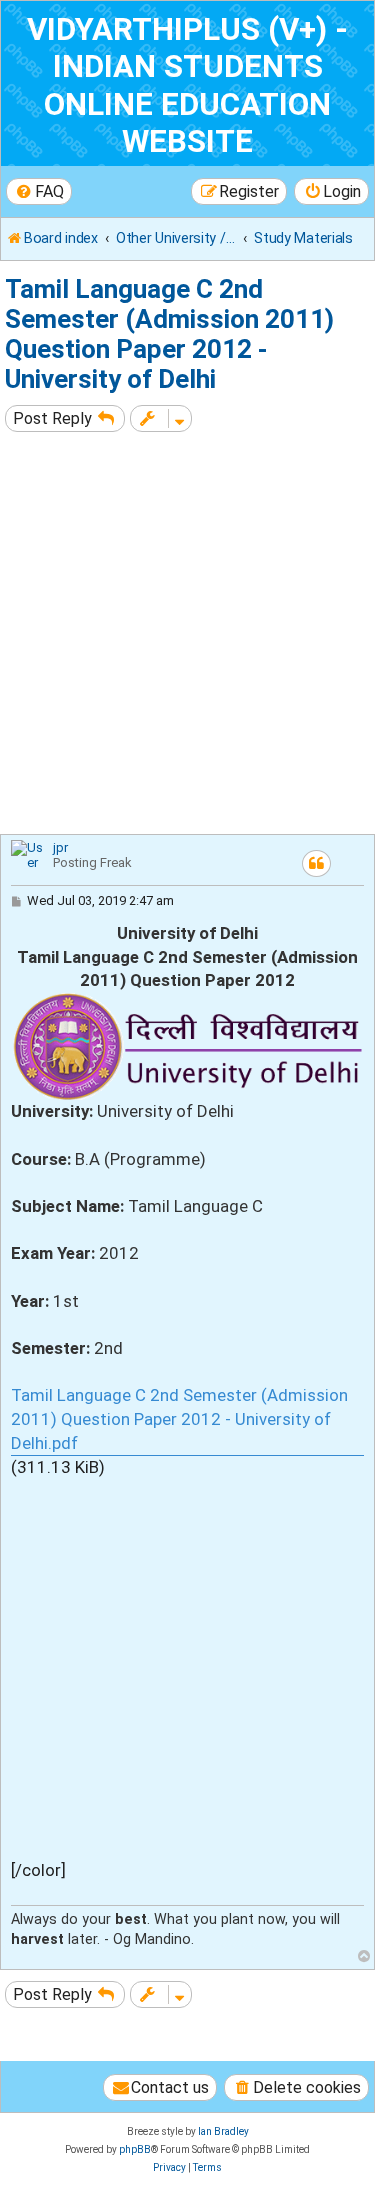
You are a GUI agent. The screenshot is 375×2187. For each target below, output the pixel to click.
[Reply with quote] (316, 863)
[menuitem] (39, 191)
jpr (60, 847)
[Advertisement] (187, 635)
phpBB (135, 2149)
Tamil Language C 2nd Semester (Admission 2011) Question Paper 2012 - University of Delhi (169, 334)
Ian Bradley (223, 2131)
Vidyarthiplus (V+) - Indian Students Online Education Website (187, 85)
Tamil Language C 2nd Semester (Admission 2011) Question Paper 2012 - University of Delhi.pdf (179, 1418)
